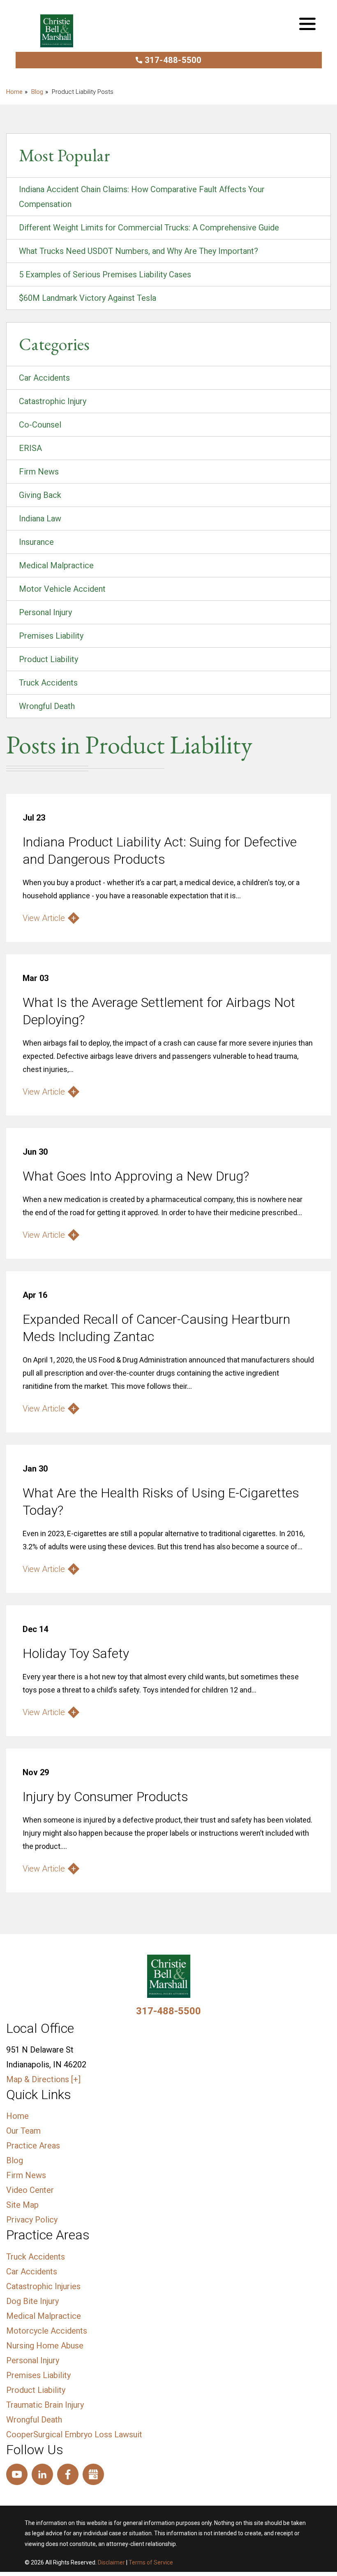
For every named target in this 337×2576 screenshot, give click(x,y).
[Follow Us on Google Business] (93, 2474)
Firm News (39, 472)
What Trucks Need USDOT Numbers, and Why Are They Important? (138, 251)
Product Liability (48, 659)
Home (17, 2116)
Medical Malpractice (56, 565)
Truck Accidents (48, 683)
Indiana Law (40, 518)
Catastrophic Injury (53, 401)
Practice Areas (33, 2146)
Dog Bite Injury (32, 2301)
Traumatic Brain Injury (45, 2405)
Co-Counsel (40, 425)
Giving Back (40, 495)
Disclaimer (111, 2562)
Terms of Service (151, 2562)
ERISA (30, 448)
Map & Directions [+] (43, 2079)
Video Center (30, 2190)
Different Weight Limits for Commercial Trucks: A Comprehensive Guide (149, 228)
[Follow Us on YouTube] (17, 2474)
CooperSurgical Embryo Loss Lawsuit (74, 2434)
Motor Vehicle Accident (62, 589)
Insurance (36, 542)
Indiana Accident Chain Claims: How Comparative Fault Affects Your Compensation (142, 197)
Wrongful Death (47, 706)
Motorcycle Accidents (47, 2331)
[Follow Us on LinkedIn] (42, 2474)
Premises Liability (51, 636)
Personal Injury (45, 612)
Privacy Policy (32, 2220)
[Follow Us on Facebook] (68, 2474)
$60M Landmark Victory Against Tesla (88, 298)
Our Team (23, 2131)
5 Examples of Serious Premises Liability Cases (105, 274)
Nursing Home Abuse (45, 2346)
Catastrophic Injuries (43, 2286)
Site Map (22, 2205)
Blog (37, 92)
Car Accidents (44, 378)
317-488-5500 (173, 60)
